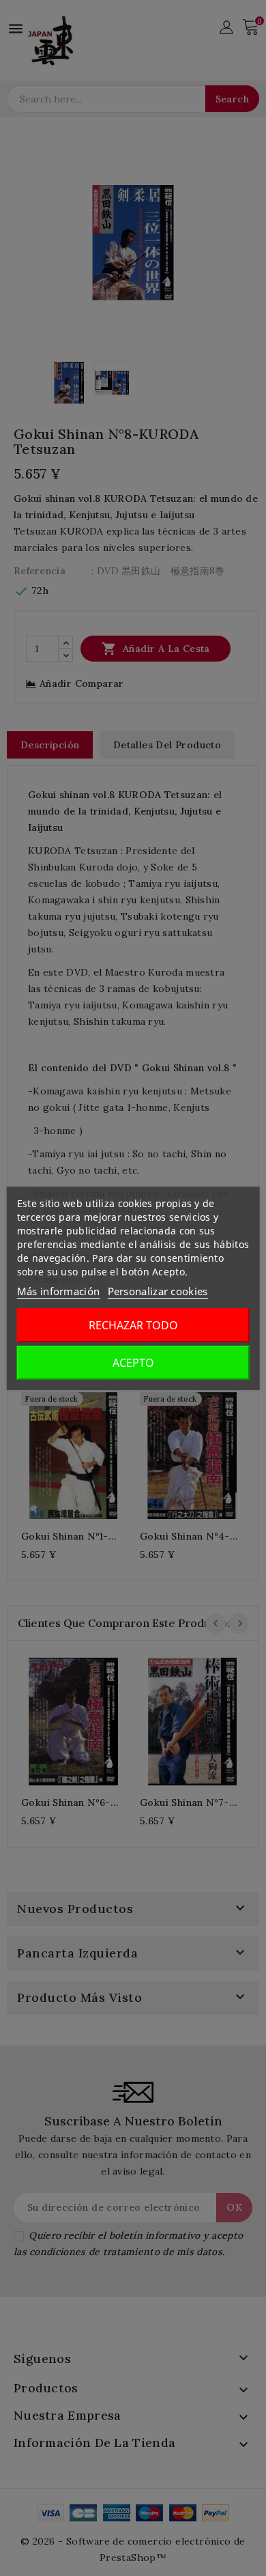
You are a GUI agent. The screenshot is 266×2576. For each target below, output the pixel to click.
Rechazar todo (133, 1325)
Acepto (133, 1363)
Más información (59, 1291)
